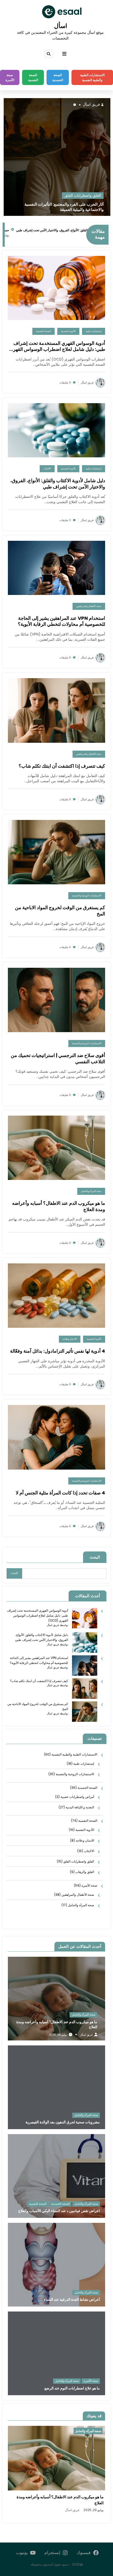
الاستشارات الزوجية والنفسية (87, 896)
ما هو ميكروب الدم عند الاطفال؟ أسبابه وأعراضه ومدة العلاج (59, 1206)
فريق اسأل (96, 105)
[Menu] (64, 54)
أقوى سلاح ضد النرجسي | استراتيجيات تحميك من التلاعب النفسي (58, 1058)
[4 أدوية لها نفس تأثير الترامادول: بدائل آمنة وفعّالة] (56, 1295)
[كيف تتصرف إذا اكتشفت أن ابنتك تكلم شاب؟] (56, 710)
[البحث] (49, 54)
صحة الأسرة (10, 77)
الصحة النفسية (33, 77)
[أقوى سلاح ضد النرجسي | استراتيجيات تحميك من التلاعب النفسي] (56, 1000)
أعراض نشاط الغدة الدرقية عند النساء (72, 2300)
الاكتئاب (47, 469)
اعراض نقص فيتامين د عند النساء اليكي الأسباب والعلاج (59, 2211)
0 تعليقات (65, 383)
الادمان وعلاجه (70, 1339)
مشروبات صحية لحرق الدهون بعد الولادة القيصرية (63, 2122)
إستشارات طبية (93, 196)
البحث (95, 1557)
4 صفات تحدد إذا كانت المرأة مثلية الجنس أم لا (60, 1493)
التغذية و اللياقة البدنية (80, 1807)
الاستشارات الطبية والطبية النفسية (92, 77)
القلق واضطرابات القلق (79, 1861)
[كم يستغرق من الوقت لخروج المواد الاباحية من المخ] (56, 852)
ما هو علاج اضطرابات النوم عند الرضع (72, 2388)
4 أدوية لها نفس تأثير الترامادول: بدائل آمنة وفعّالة (58, 1351)
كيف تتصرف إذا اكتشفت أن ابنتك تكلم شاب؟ (62, 766)
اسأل (61, 26)
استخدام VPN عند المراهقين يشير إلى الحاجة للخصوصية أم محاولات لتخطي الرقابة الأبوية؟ (61, 621)
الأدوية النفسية (64, 196)
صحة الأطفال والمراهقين (89, 606)
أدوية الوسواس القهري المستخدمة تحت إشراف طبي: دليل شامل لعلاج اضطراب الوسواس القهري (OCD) (64, 207)
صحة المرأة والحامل (91, 1191)
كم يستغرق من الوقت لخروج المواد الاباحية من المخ (60, 911)
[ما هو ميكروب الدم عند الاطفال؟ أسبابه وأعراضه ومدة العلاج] (56, 1147)
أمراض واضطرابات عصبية (77, 1797)
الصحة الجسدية (58, 77)
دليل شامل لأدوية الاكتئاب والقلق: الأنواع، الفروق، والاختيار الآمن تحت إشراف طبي (58, 484)
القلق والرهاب (85, 1872)
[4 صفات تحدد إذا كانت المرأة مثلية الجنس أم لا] (56, 1437)
